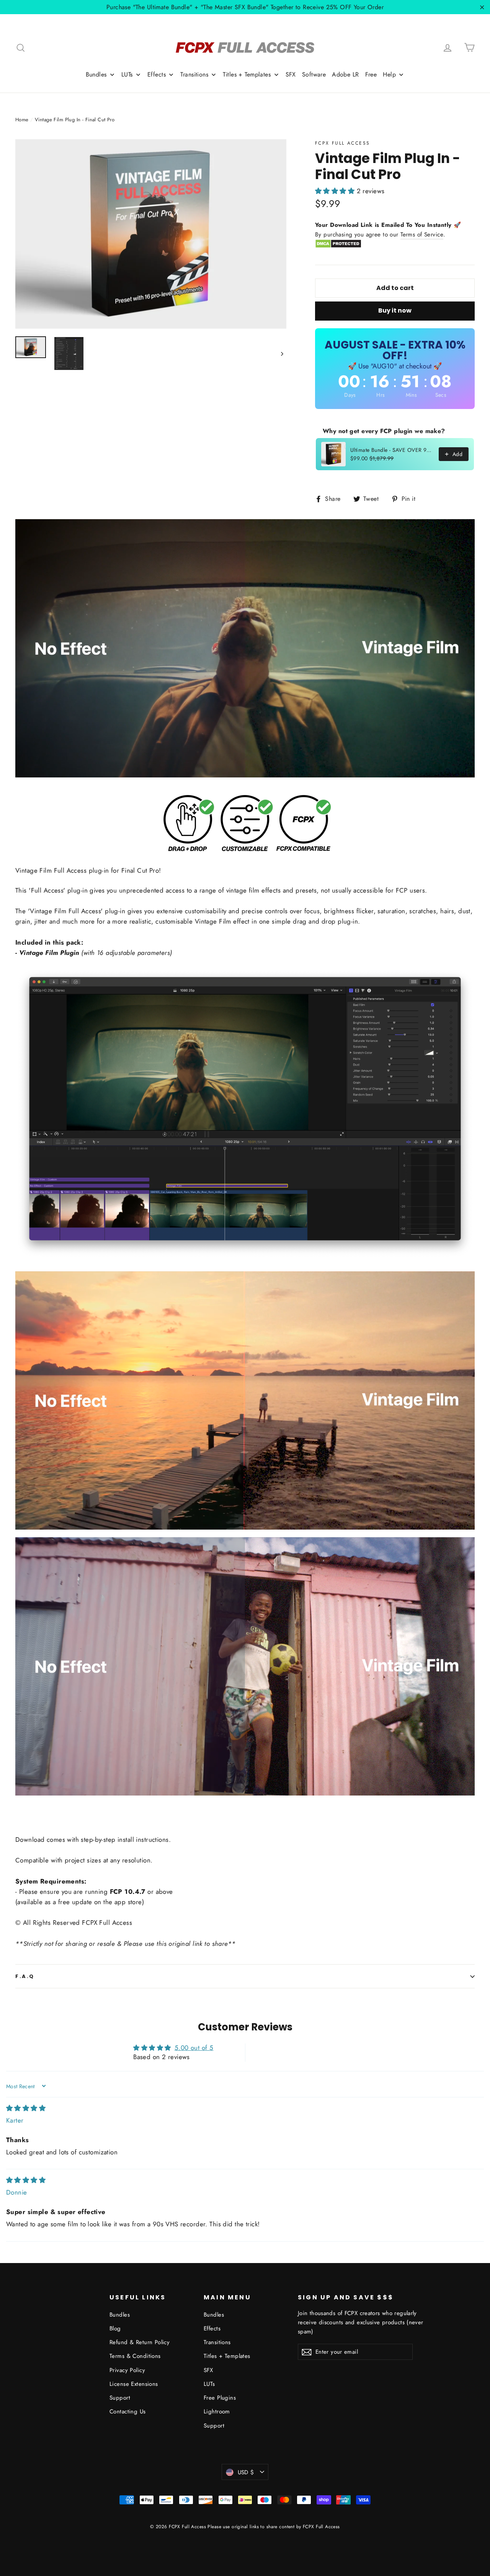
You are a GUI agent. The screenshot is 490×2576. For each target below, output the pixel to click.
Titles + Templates (227, 2356)
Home (22, 120)
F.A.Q (25, 1976)
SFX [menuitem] (291, 74)
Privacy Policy (127, 2370)
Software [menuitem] (314, 74)
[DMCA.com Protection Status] (338, 246)
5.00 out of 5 (194, 2048)
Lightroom (217, 2411)
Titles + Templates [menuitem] (247, 74)
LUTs (209, 2384)
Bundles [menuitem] (96, 74)
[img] (26, 2108)
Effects (212, 2328)
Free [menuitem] (371, 74)
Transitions (217, 2342)
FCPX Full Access (342, 143)
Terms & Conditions (135, 2356)
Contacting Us (128, 2411)
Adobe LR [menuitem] (345, 74)
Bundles (120, 2315)
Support (120, 2398)
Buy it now (395, 310)
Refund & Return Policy (140, 2342)
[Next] (282, 353)
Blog (115, 2328)
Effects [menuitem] (157, 74)
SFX (208, 2370)
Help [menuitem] (389, 74)
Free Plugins (220, 2398)
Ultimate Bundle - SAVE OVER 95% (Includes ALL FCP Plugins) (392, 450)
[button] (336, 191)
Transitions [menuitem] (194, 74)
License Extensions (134, 2384)
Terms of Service (422, 235)
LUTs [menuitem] (127, 74)
